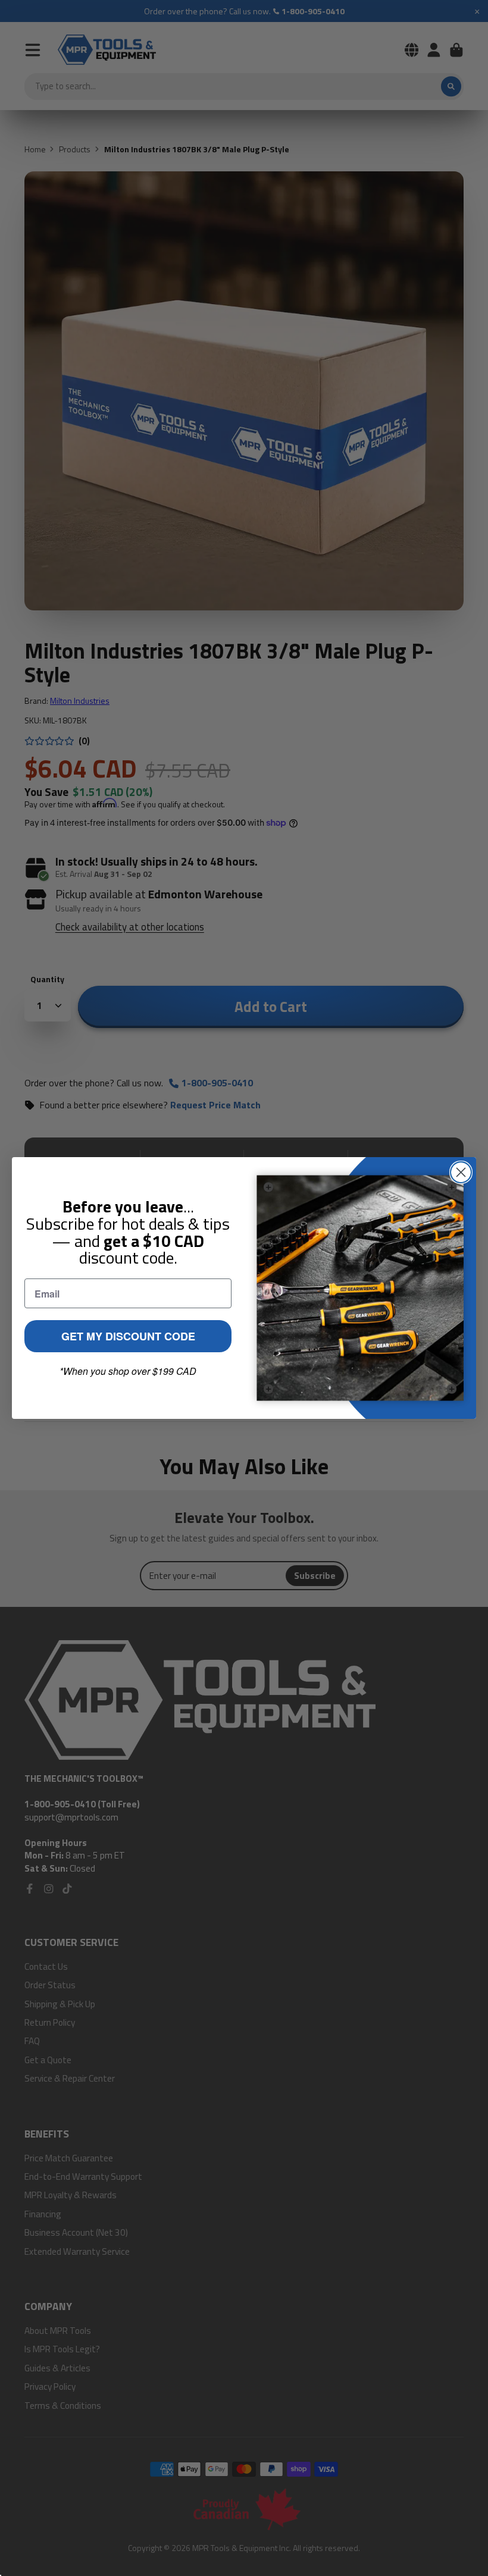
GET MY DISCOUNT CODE (128, 1336)
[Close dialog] (461, 1172)
